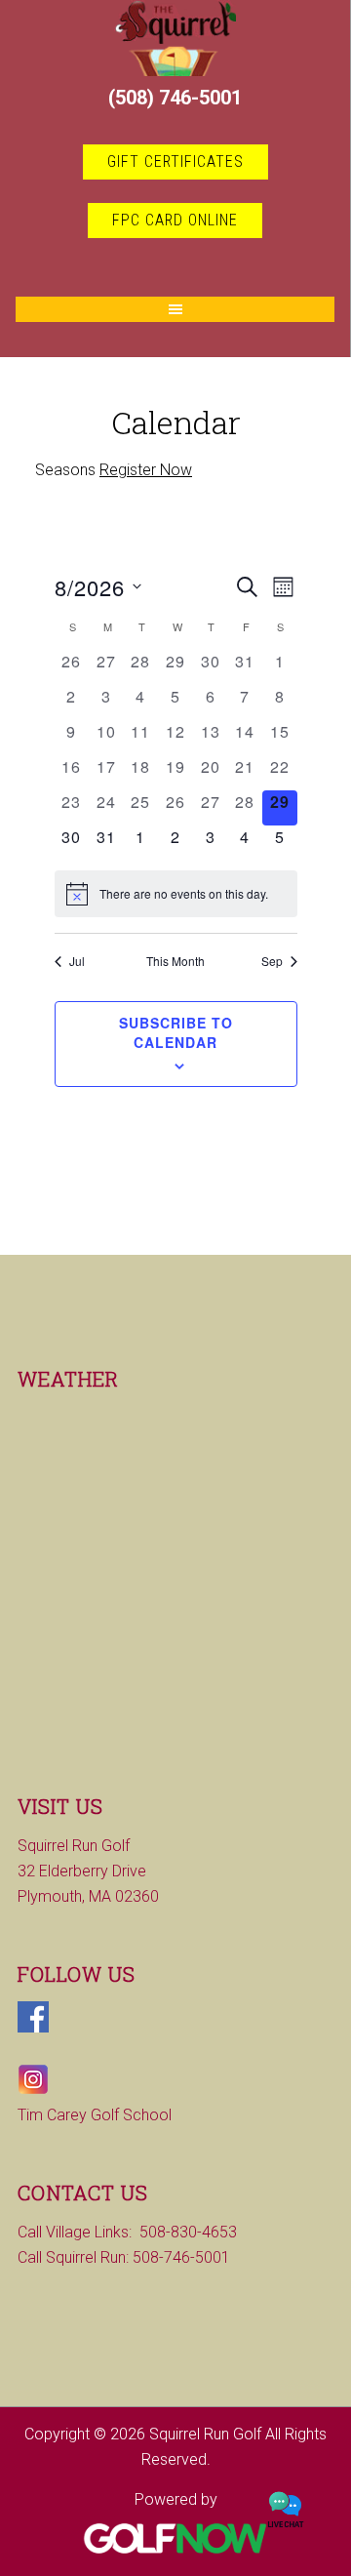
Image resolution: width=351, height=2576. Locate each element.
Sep (272, 961)
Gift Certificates (175, 161)
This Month (175, 961)
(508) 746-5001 (175, 98)
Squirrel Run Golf (175, 38)
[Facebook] (33, 2027)
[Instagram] (33, 2090)
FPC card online (175, 220)
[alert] (176, 894)
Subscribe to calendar (176, 1032)
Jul (77, 961)
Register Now (146, 470)
